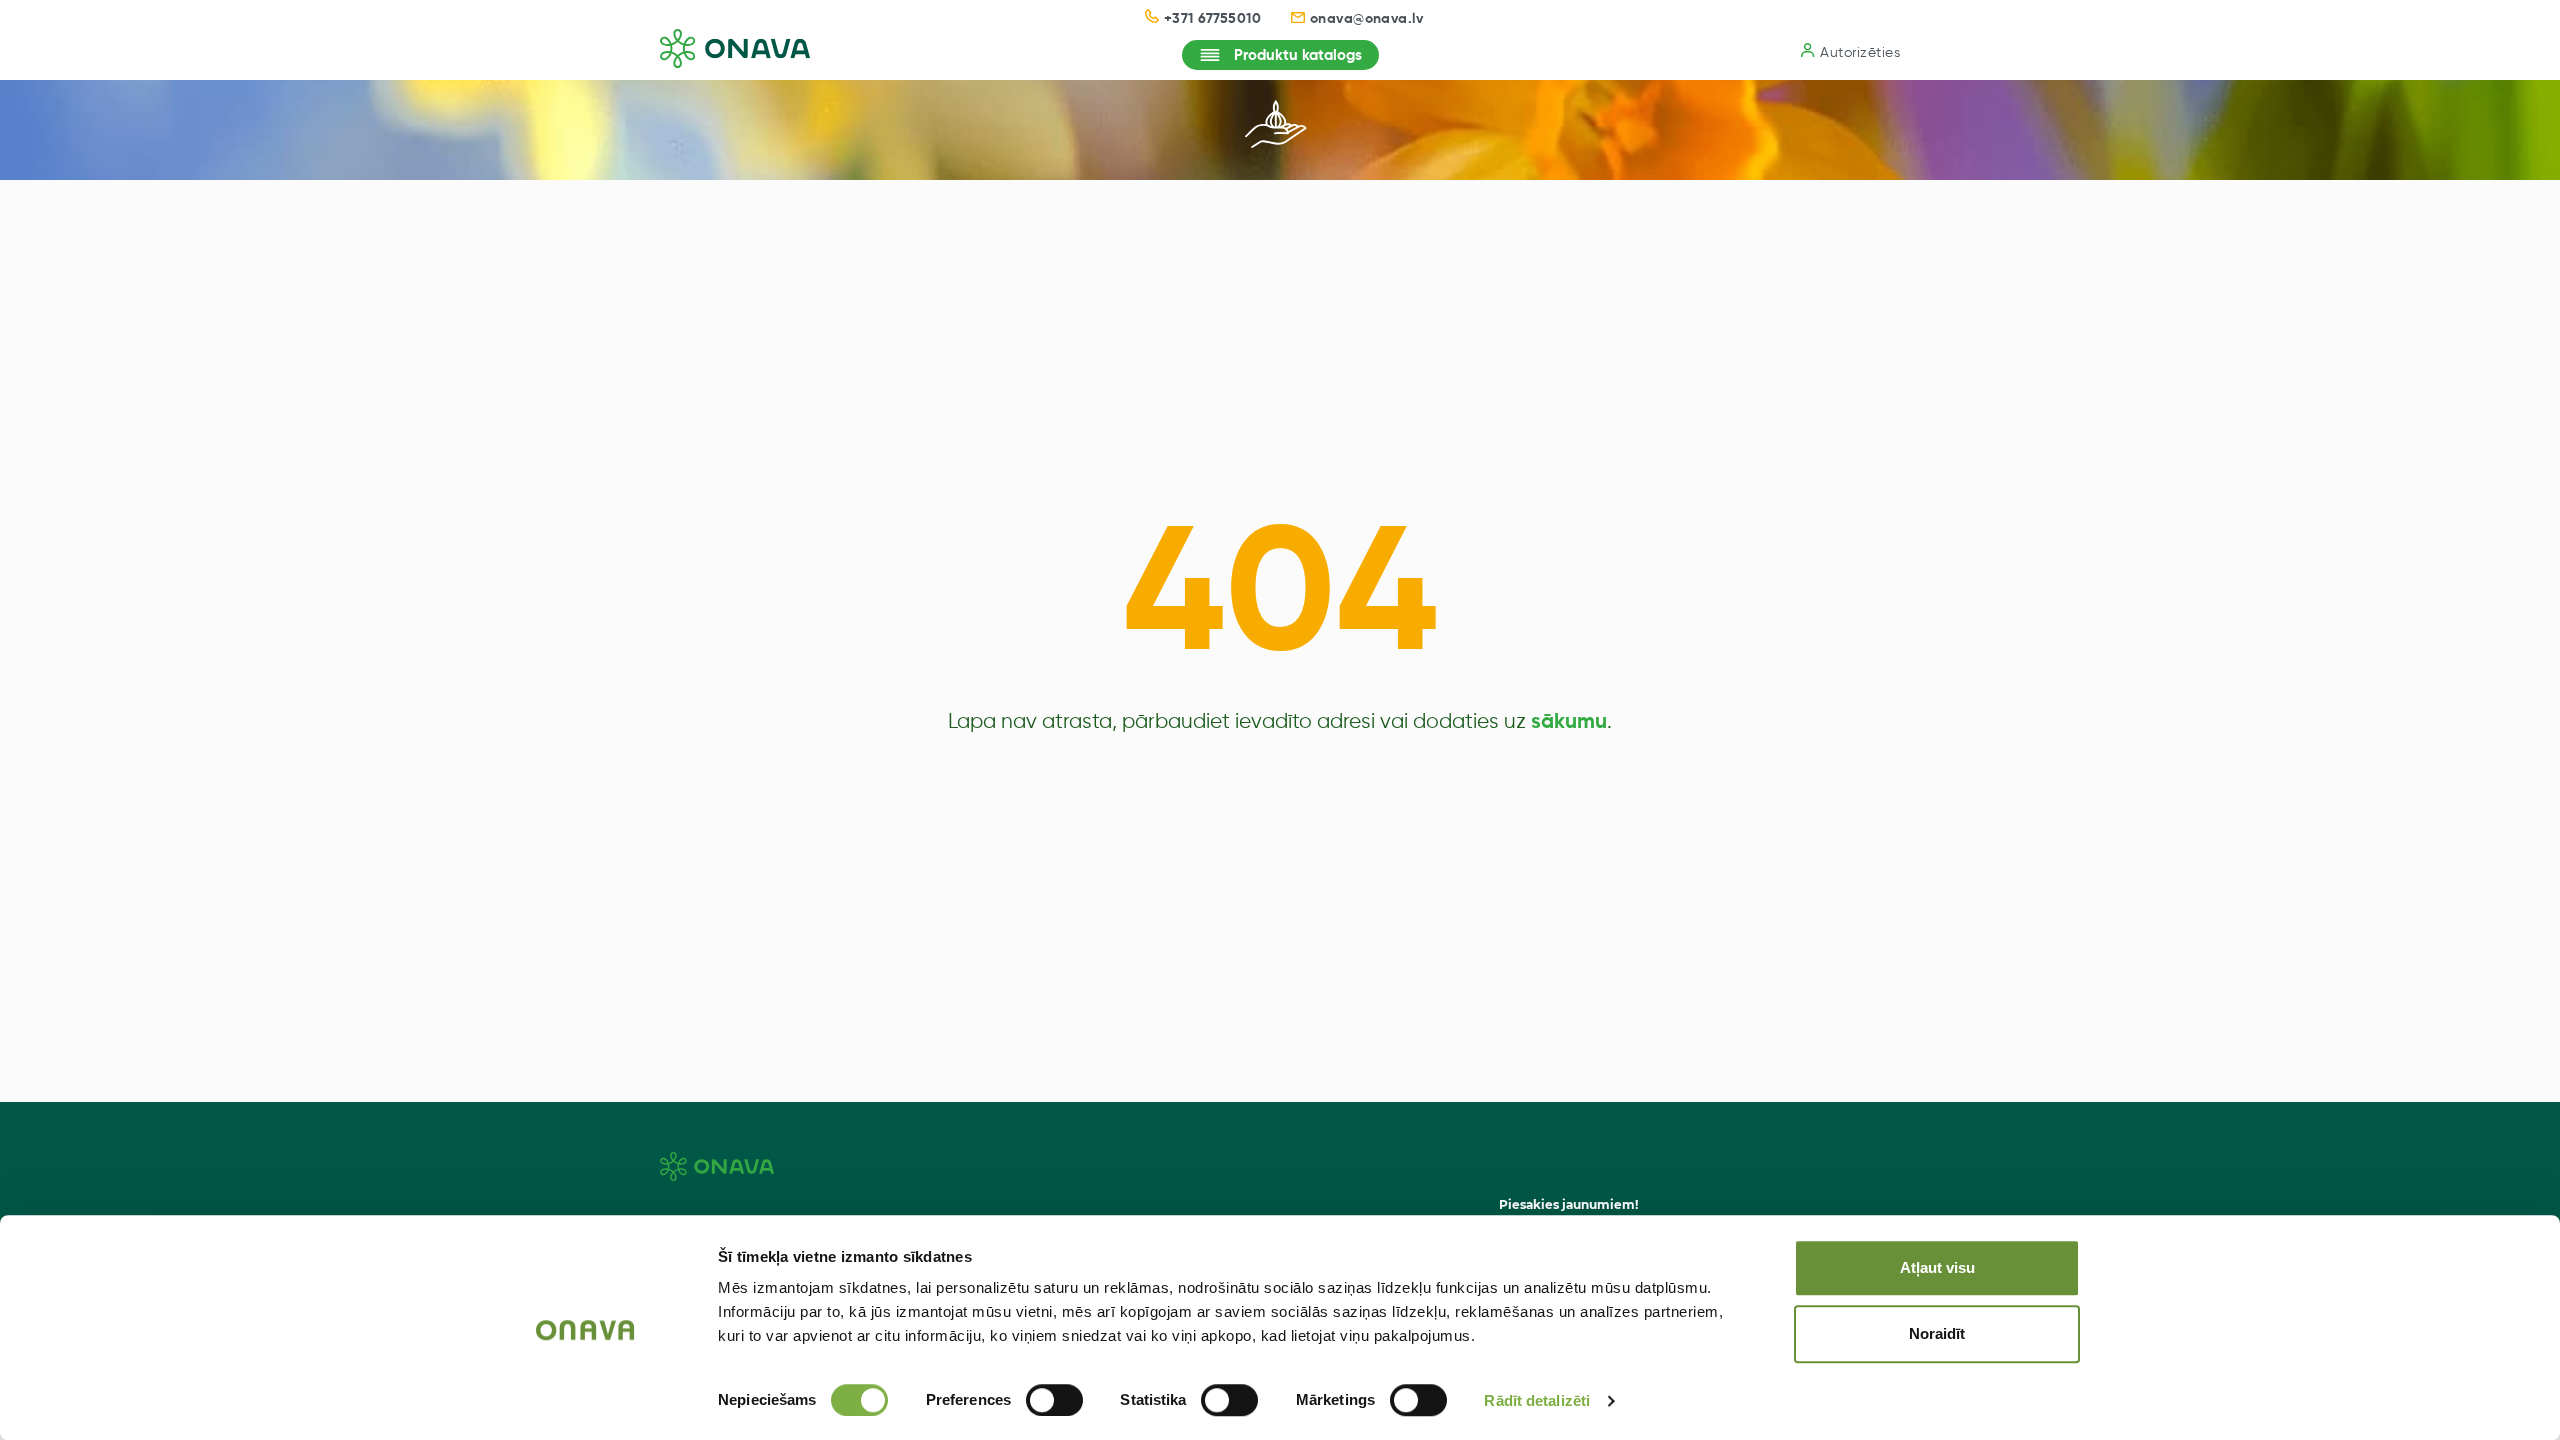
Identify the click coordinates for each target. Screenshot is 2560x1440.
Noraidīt (1937, 1333)
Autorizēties (1860, 53)
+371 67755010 (1212, 19)
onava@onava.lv (1367, 19)
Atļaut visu (1937, 1267)
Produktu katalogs (1298, 55)
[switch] (1054, 1400)
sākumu (1569, 722)
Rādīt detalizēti (1537, 1400)
